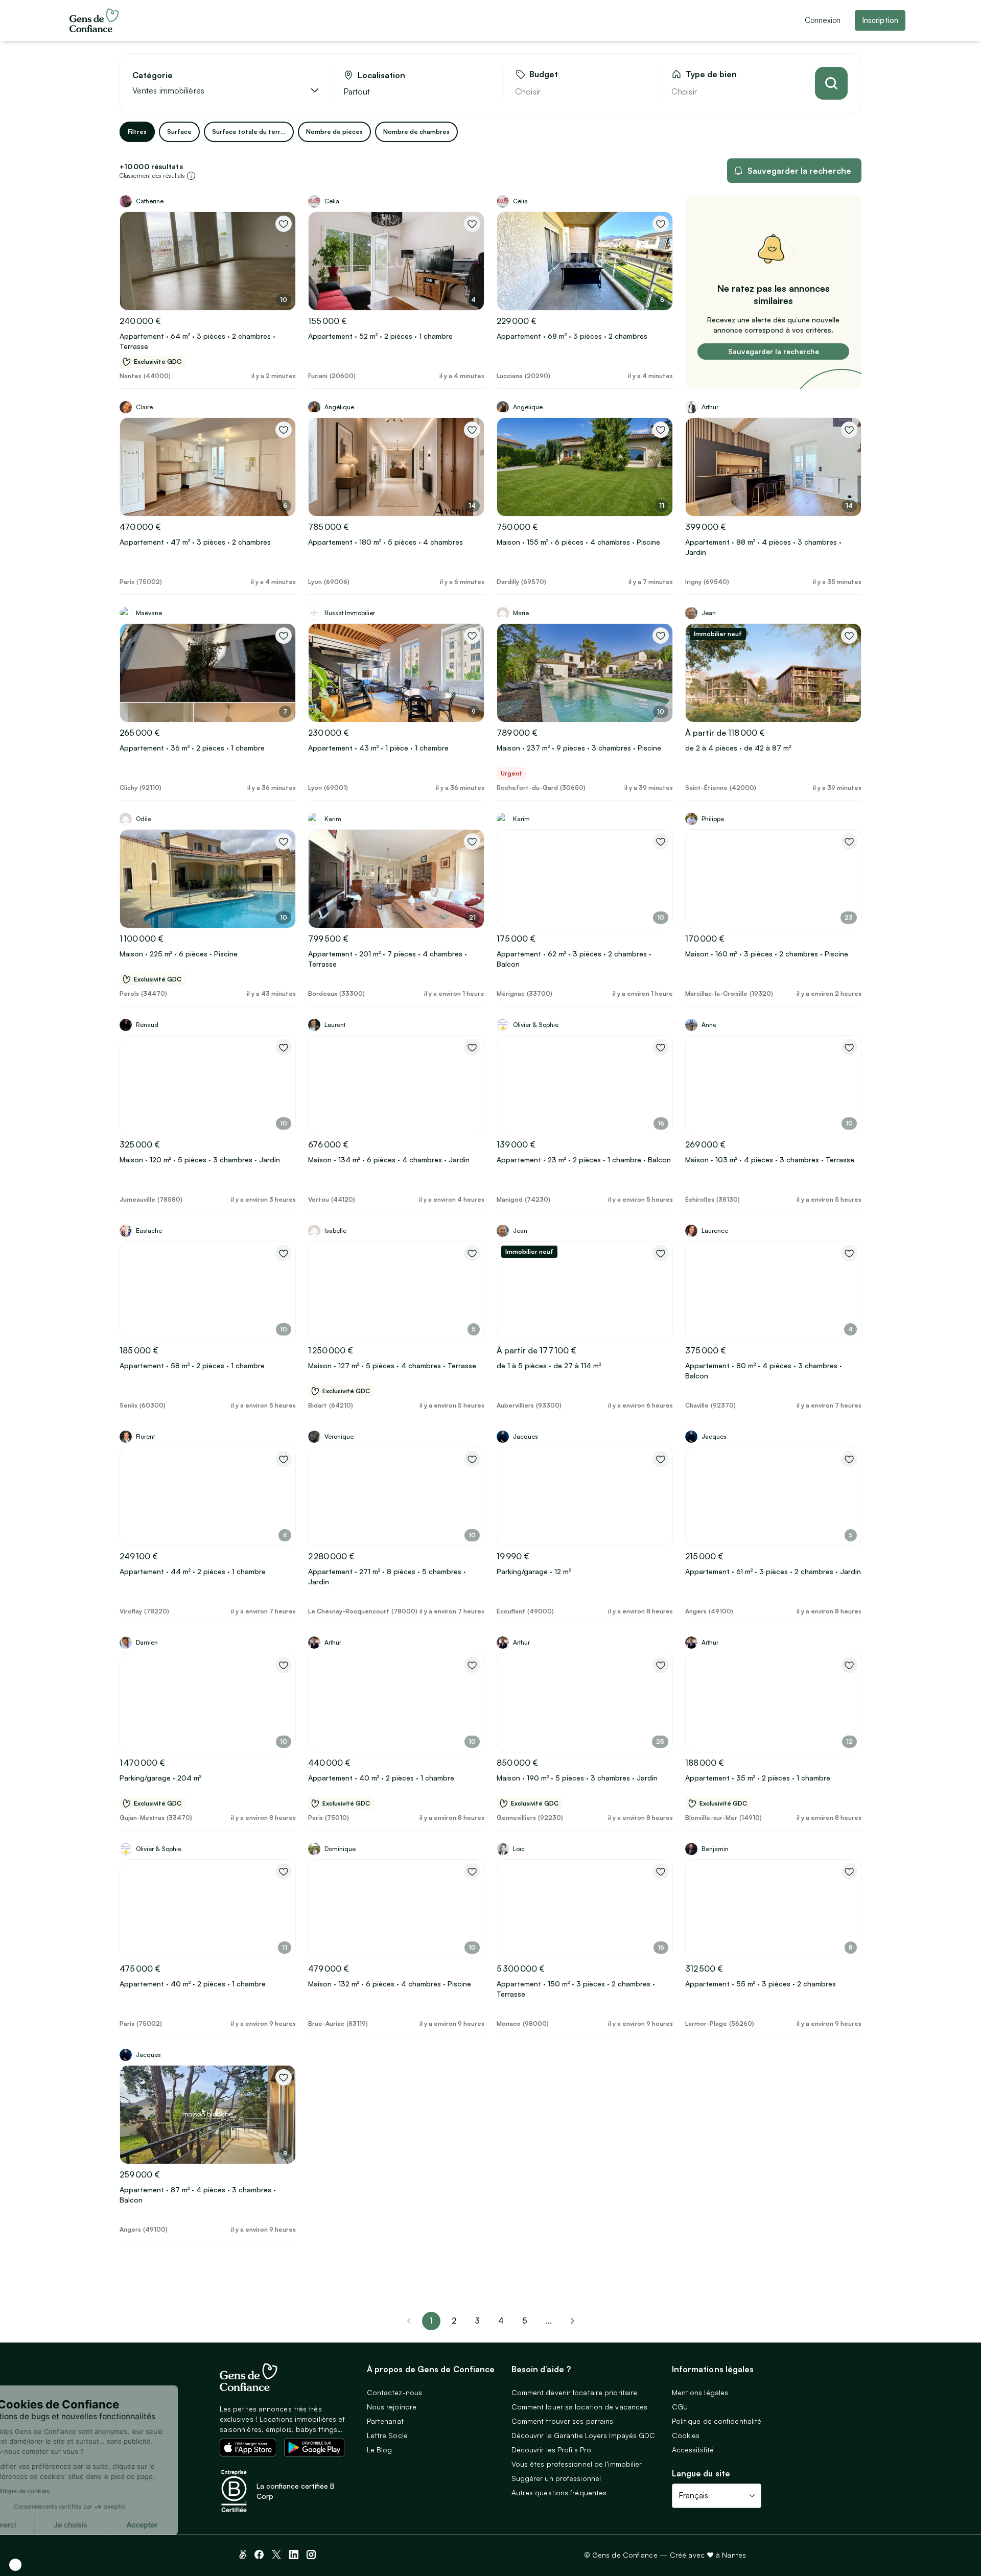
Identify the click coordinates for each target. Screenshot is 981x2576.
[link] (572, 2321)
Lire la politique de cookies (59, 2491)
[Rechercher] (831, 83)
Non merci (46, 2525)
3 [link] (477, 2321)
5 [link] (525, 2321)
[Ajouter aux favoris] (284, 224)
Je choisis (118, 2525)
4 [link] (501, 2321)
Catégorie (153, 75)
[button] (15, 2565)
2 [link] (454, 2321)
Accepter (189, 2525)
